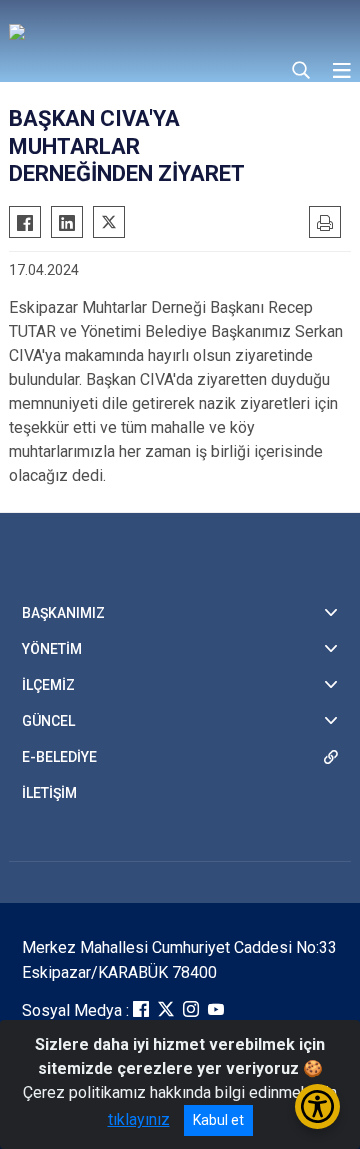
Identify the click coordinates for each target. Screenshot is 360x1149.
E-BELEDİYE (59, 757)
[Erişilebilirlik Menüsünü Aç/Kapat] (317, 1106)
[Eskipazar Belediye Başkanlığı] (139, 30)
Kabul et (218, 1120)
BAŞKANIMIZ (63, 613)
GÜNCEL (48, 721)
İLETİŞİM (49, 793)
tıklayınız (139, 1119)
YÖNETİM (52, 649)
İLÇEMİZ (48, 685)
